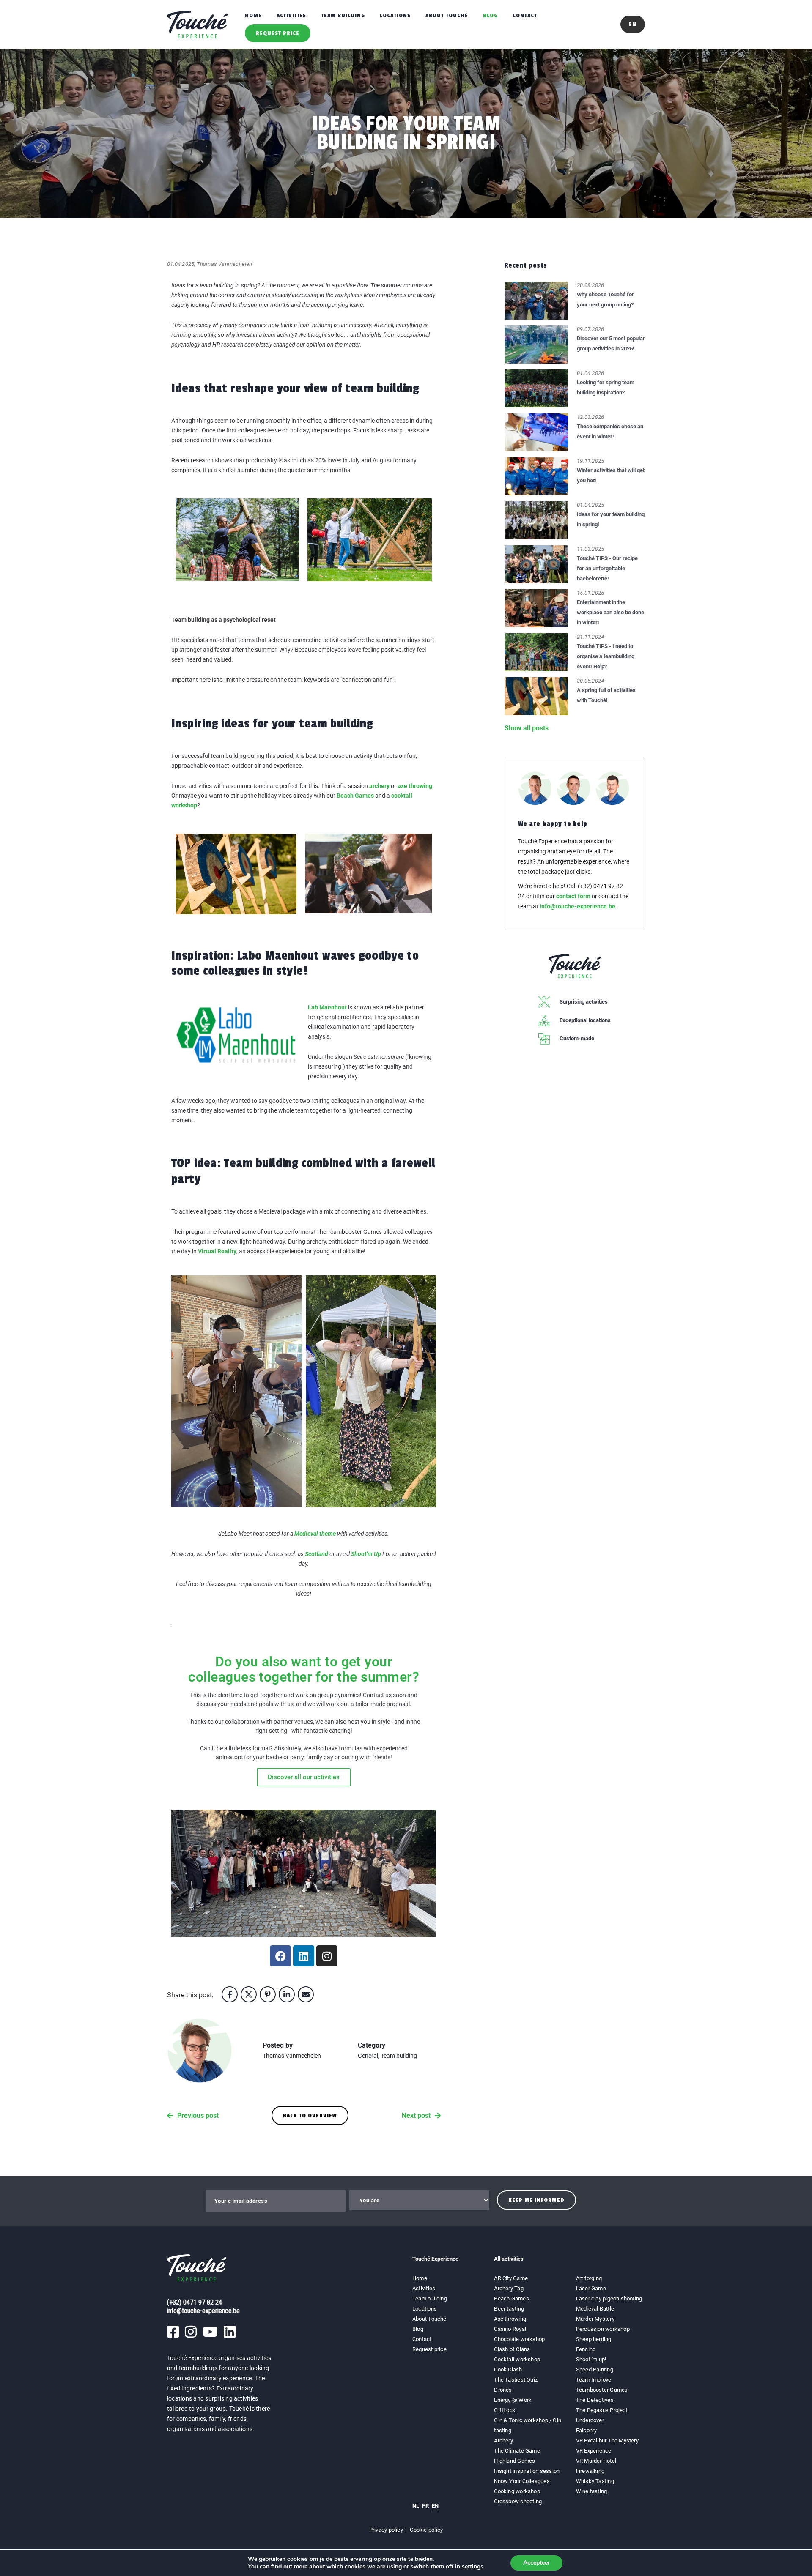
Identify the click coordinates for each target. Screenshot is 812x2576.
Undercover (590, 2420)
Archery (503, 2441)
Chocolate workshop (519, 2339)
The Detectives (595, 2400)
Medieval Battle (595, 2309)
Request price (278, 33)
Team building (343, 15)
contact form (573, 896)
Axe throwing (510, 2319)
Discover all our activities (304, 1777)
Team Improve (594, 2380)
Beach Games (355, 796)
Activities (291, 15)
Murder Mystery (595, 2319)
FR (425, 2506)
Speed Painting (595, 2370)
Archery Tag (509, 2288)
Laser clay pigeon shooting (609, 2298)
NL (416, 2506)
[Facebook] (280, 1956)
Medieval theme (315, 1534)
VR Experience (594, 2451)
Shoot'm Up (366, 1554)
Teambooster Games (602, 2390)
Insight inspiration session (527, 2471)
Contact (525, 15)
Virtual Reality (217, 1251)
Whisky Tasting (595, 2481)
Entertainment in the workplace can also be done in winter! (610, 612)
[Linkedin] (304, 1956)
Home (253, 15)
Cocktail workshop (517, 2359)
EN (435, 2506)
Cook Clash (508, 2370)
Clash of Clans (512, 2349)
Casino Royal (510, 2329)
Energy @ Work (513, 2400)
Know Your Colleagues (522, 2481)
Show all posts (527, 728)
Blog (490, 15)
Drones (503, 2390)
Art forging (589, 2278)
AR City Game (511, 2278)
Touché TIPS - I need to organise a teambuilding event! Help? (606, 656)
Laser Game (591, 2288)
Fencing (586, 2349)
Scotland (317, 1554)
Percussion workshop (603, 2329)
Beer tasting (509, 2309)
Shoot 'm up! (591, 2359)
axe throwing (415, 786)
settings (473, 2567)
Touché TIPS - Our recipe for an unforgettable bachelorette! (607, 568)
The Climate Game (517, 2451)
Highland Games (514, 2461)
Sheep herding (594, 2339)
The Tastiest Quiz (516, 2380)
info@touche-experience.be (577, 906)
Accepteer (536, 2563)
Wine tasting (592, 2491)
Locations (395, 15)
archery (379, 786)
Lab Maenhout (327, 1007)
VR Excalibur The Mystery (607, 2441)
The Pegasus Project (602, 2410)
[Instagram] (327, 1956)
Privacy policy (386, 2530)
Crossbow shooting (518, 2501)
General (368, 2056)
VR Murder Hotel (596, 2461)
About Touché (447, 15)
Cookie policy (426, 2530)
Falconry (587, 2430)
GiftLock (505, 2410)
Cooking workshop (517, 2491)
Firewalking (590, 2471)
